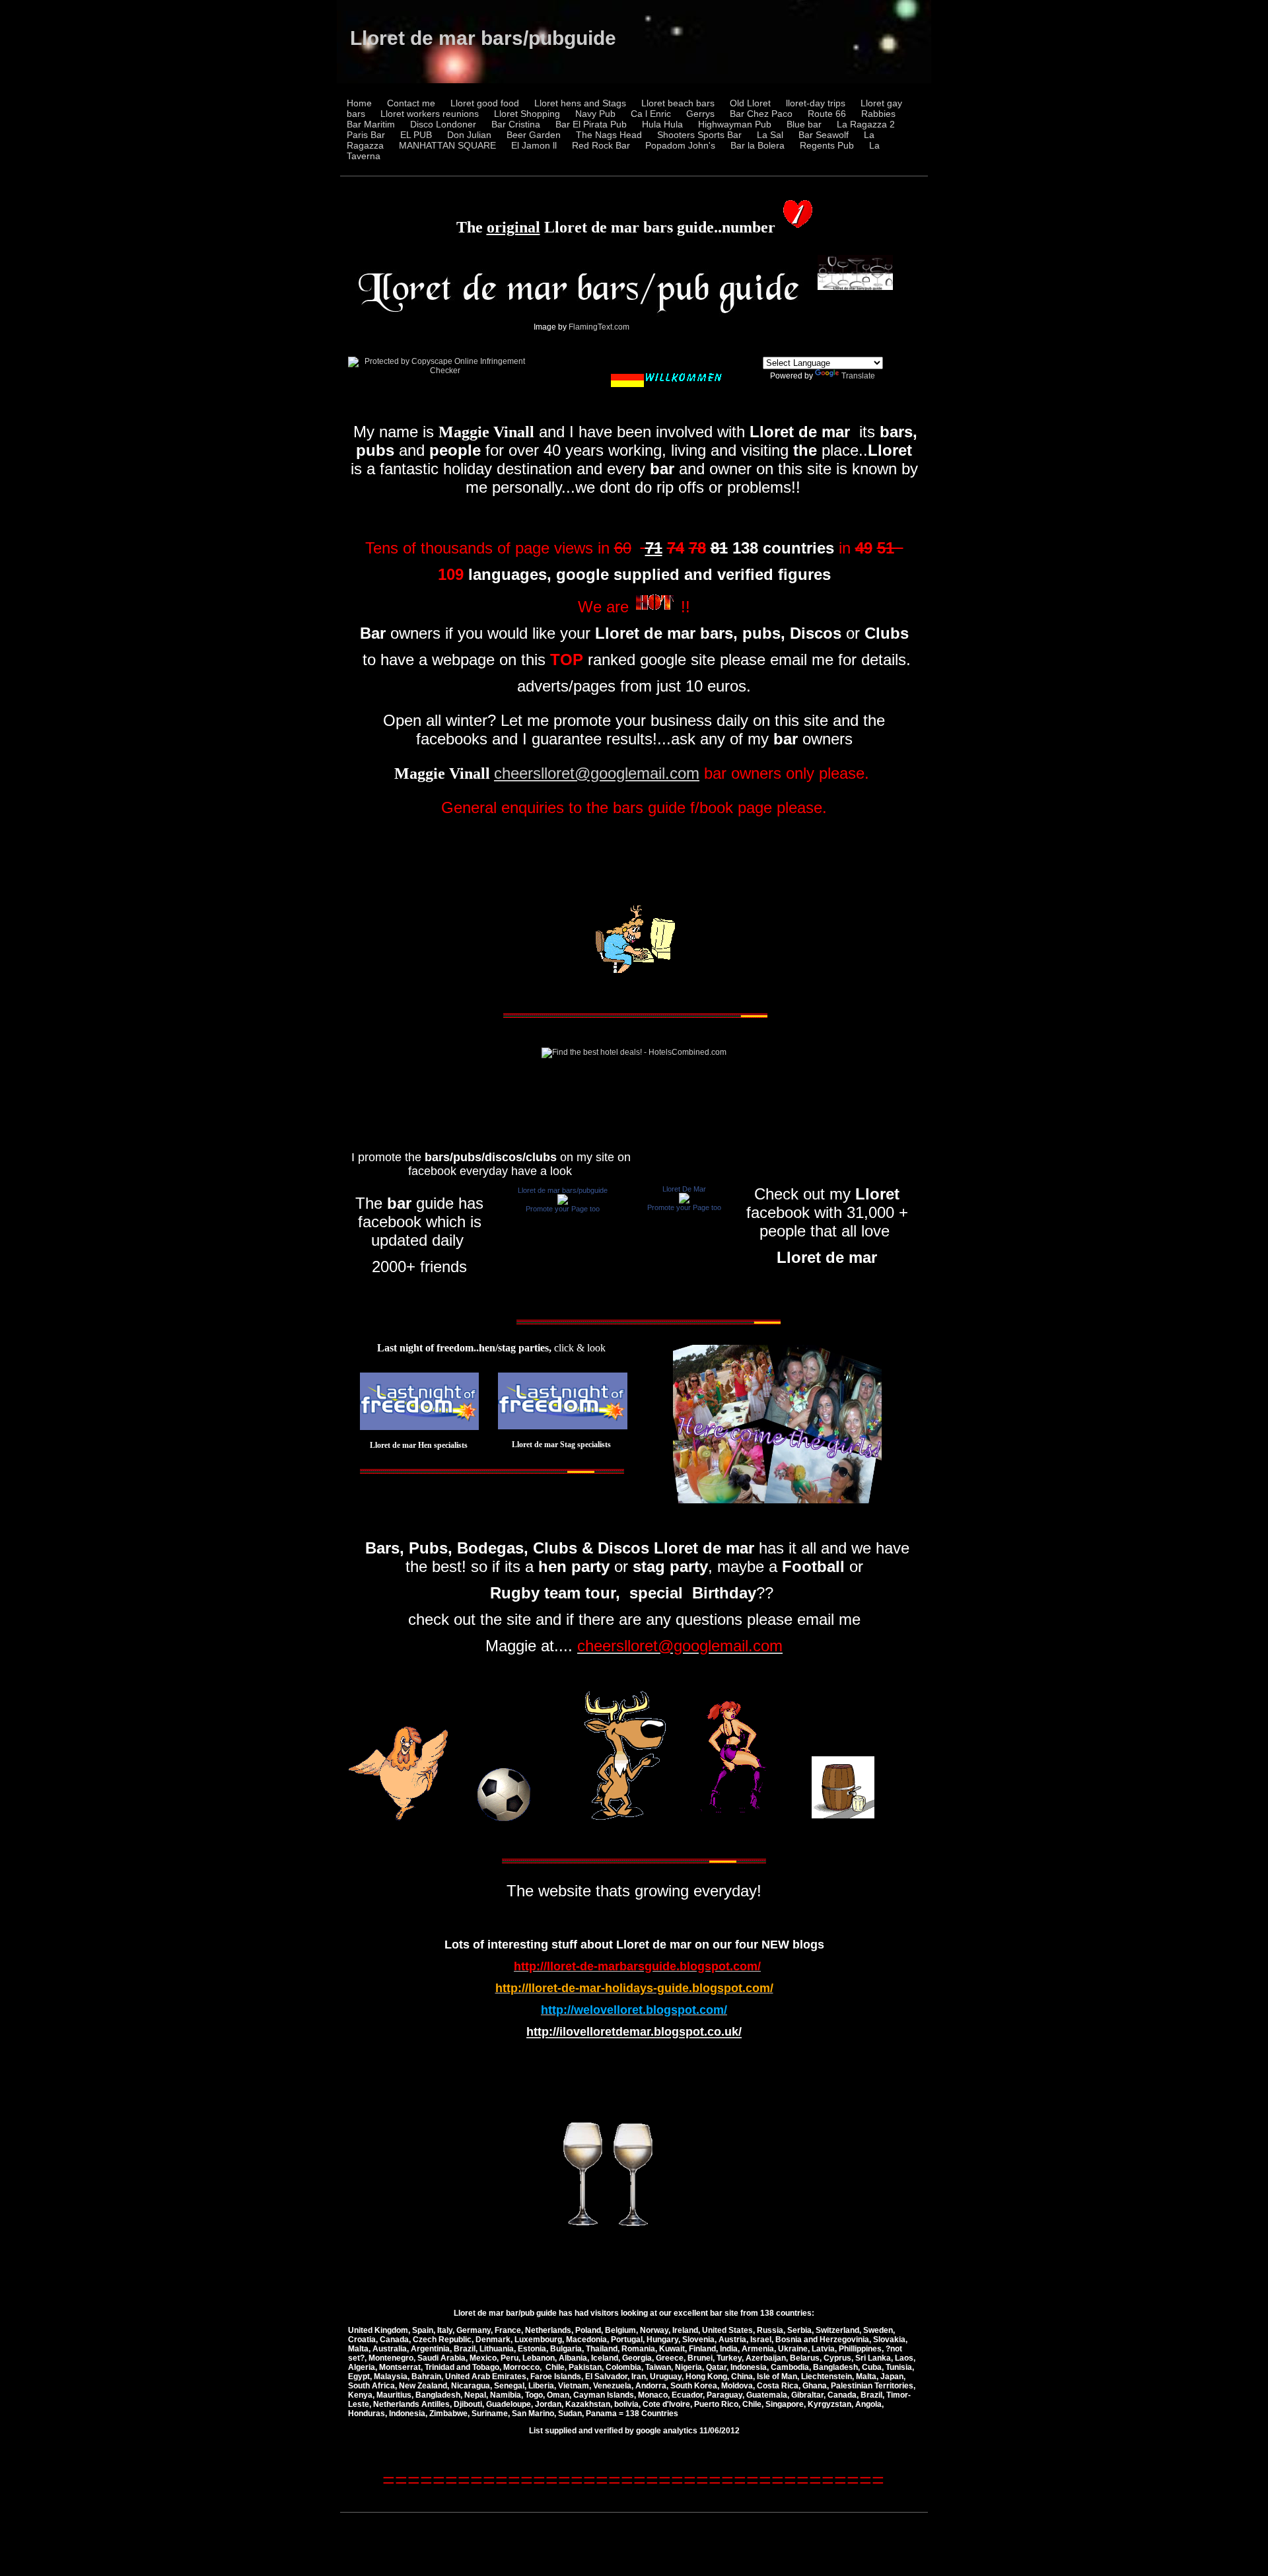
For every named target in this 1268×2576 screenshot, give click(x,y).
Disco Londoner (443, 124)
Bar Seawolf (824, 135)
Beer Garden (534, 135)
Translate (858, 376)
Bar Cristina (516, 124)
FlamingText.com (599, 327)
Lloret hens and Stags (580, 103)
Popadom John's (680, 145)
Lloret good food (485, 103)
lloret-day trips (816, 103)
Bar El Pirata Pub (591, 124)
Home (359, 103)
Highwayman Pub (735, 124)
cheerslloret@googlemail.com (597, 773)
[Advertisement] (634, 863)
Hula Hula (662, 124)
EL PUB (416, 135)
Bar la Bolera (757, 145)
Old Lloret (750, 103)
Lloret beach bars (678, 103)
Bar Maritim (371, 124)
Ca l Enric (651, 114)
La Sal (770, 135)
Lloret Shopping (527, 114)
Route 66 (827, 114)
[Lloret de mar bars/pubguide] (563, 1202)
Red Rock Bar (601, 145)
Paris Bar (366, 135)
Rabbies (878, 114)
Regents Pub (827, 145)
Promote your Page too (563, 1209)
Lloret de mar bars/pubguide (483, 38)
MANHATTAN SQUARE (447, 145)
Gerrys (700, 114)
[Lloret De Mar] (684, 1201)
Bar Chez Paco (761, 114)
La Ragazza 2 (866, 124)
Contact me (411, 103)
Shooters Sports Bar (699, 135)
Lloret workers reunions (430, 114)
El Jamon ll (534, 145)
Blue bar (804, 124)
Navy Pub (595, 114)
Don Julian (469, 135)
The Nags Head (609, 135)
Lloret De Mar (684, 1189)
